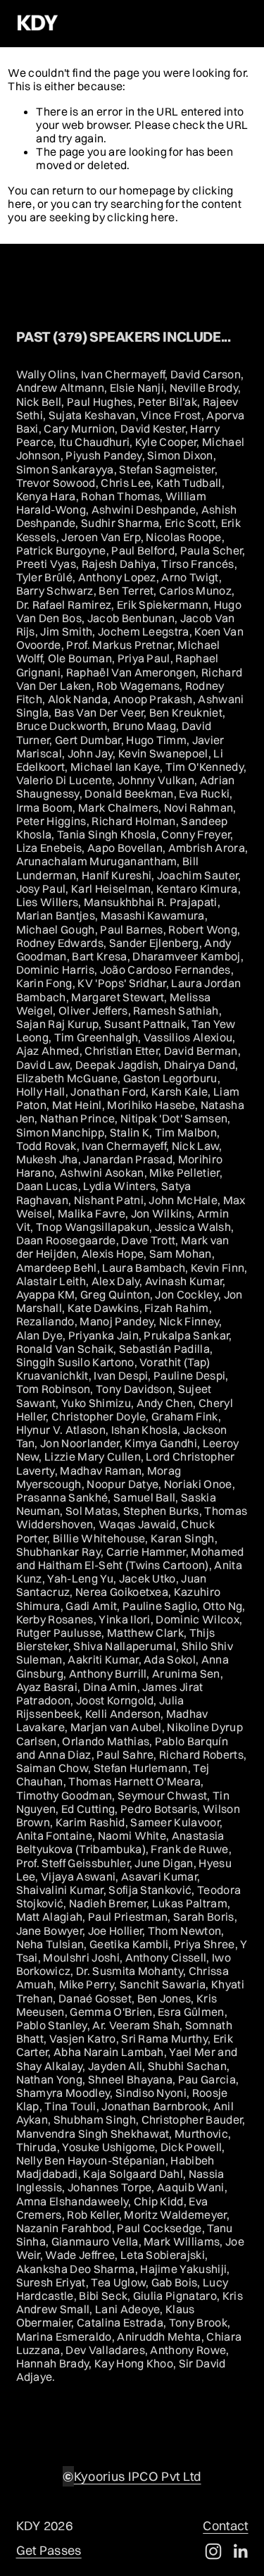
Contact (225, 2526)
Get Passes (49, 2551)
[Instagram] (213, 2551)
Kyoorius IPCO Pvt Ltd (138, 2477)
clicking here (141, 217)
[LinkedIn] (240, 2551)
